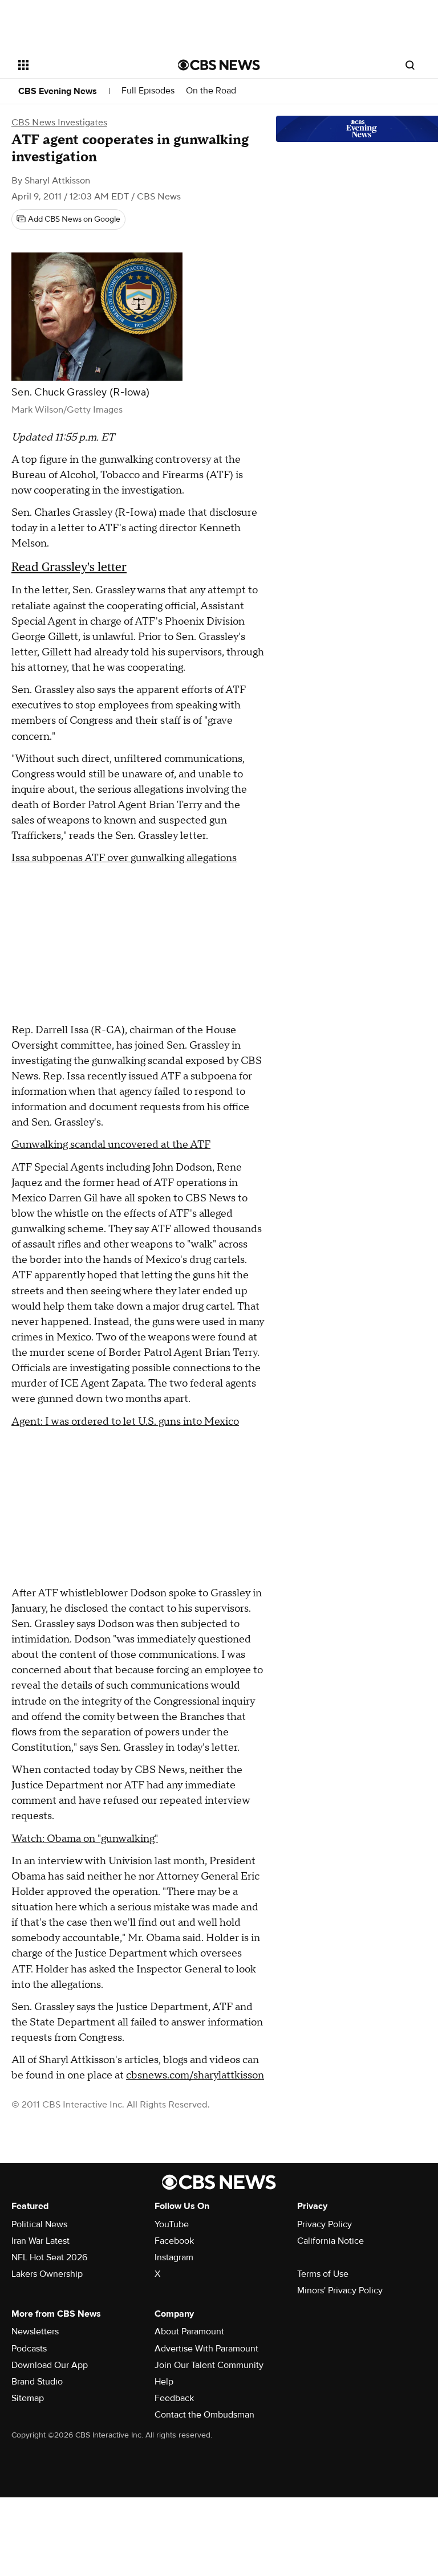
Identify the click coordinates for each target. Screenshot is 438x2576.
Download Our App (50, 2365)
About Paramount (189, 2332)
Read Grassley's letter (69, 567)
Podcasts (29, 2349)
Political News (39, 2224)
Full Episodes (148, 91)
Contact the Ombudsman (204, 2415)
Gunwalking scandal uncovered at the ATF (111, 1145)
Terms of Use (323, 2274)
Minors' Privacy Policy (340, 2290)
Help (164, 2382)
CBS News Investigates (59, 123)
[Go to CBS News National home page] (219, 65)
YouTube (172, 2224)
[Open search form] (410, 65)
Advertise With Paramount (206, 2349)
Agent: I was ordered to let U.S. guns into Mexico (125, 1422)
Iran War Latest (40, 2241)
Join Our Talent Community (209, 2365)
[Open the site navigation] (85, 65)
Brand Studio (37, 2382)
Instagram (174, 2257)
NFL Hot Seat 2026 (49, 2257)
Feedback (174, 2398)
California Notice (330, 2241)
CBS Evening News (58, 91)
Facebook (174, 2241)
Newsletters (35, 2332)
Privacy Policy (325, 2224)
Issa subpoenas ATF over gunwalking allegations (124, 858)
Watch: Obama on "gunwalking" (85, 1839)
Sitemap (28, 2398)
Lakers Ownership (47, 2274)
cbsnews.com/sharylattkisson (195, 2075)
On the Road (211, 91)
